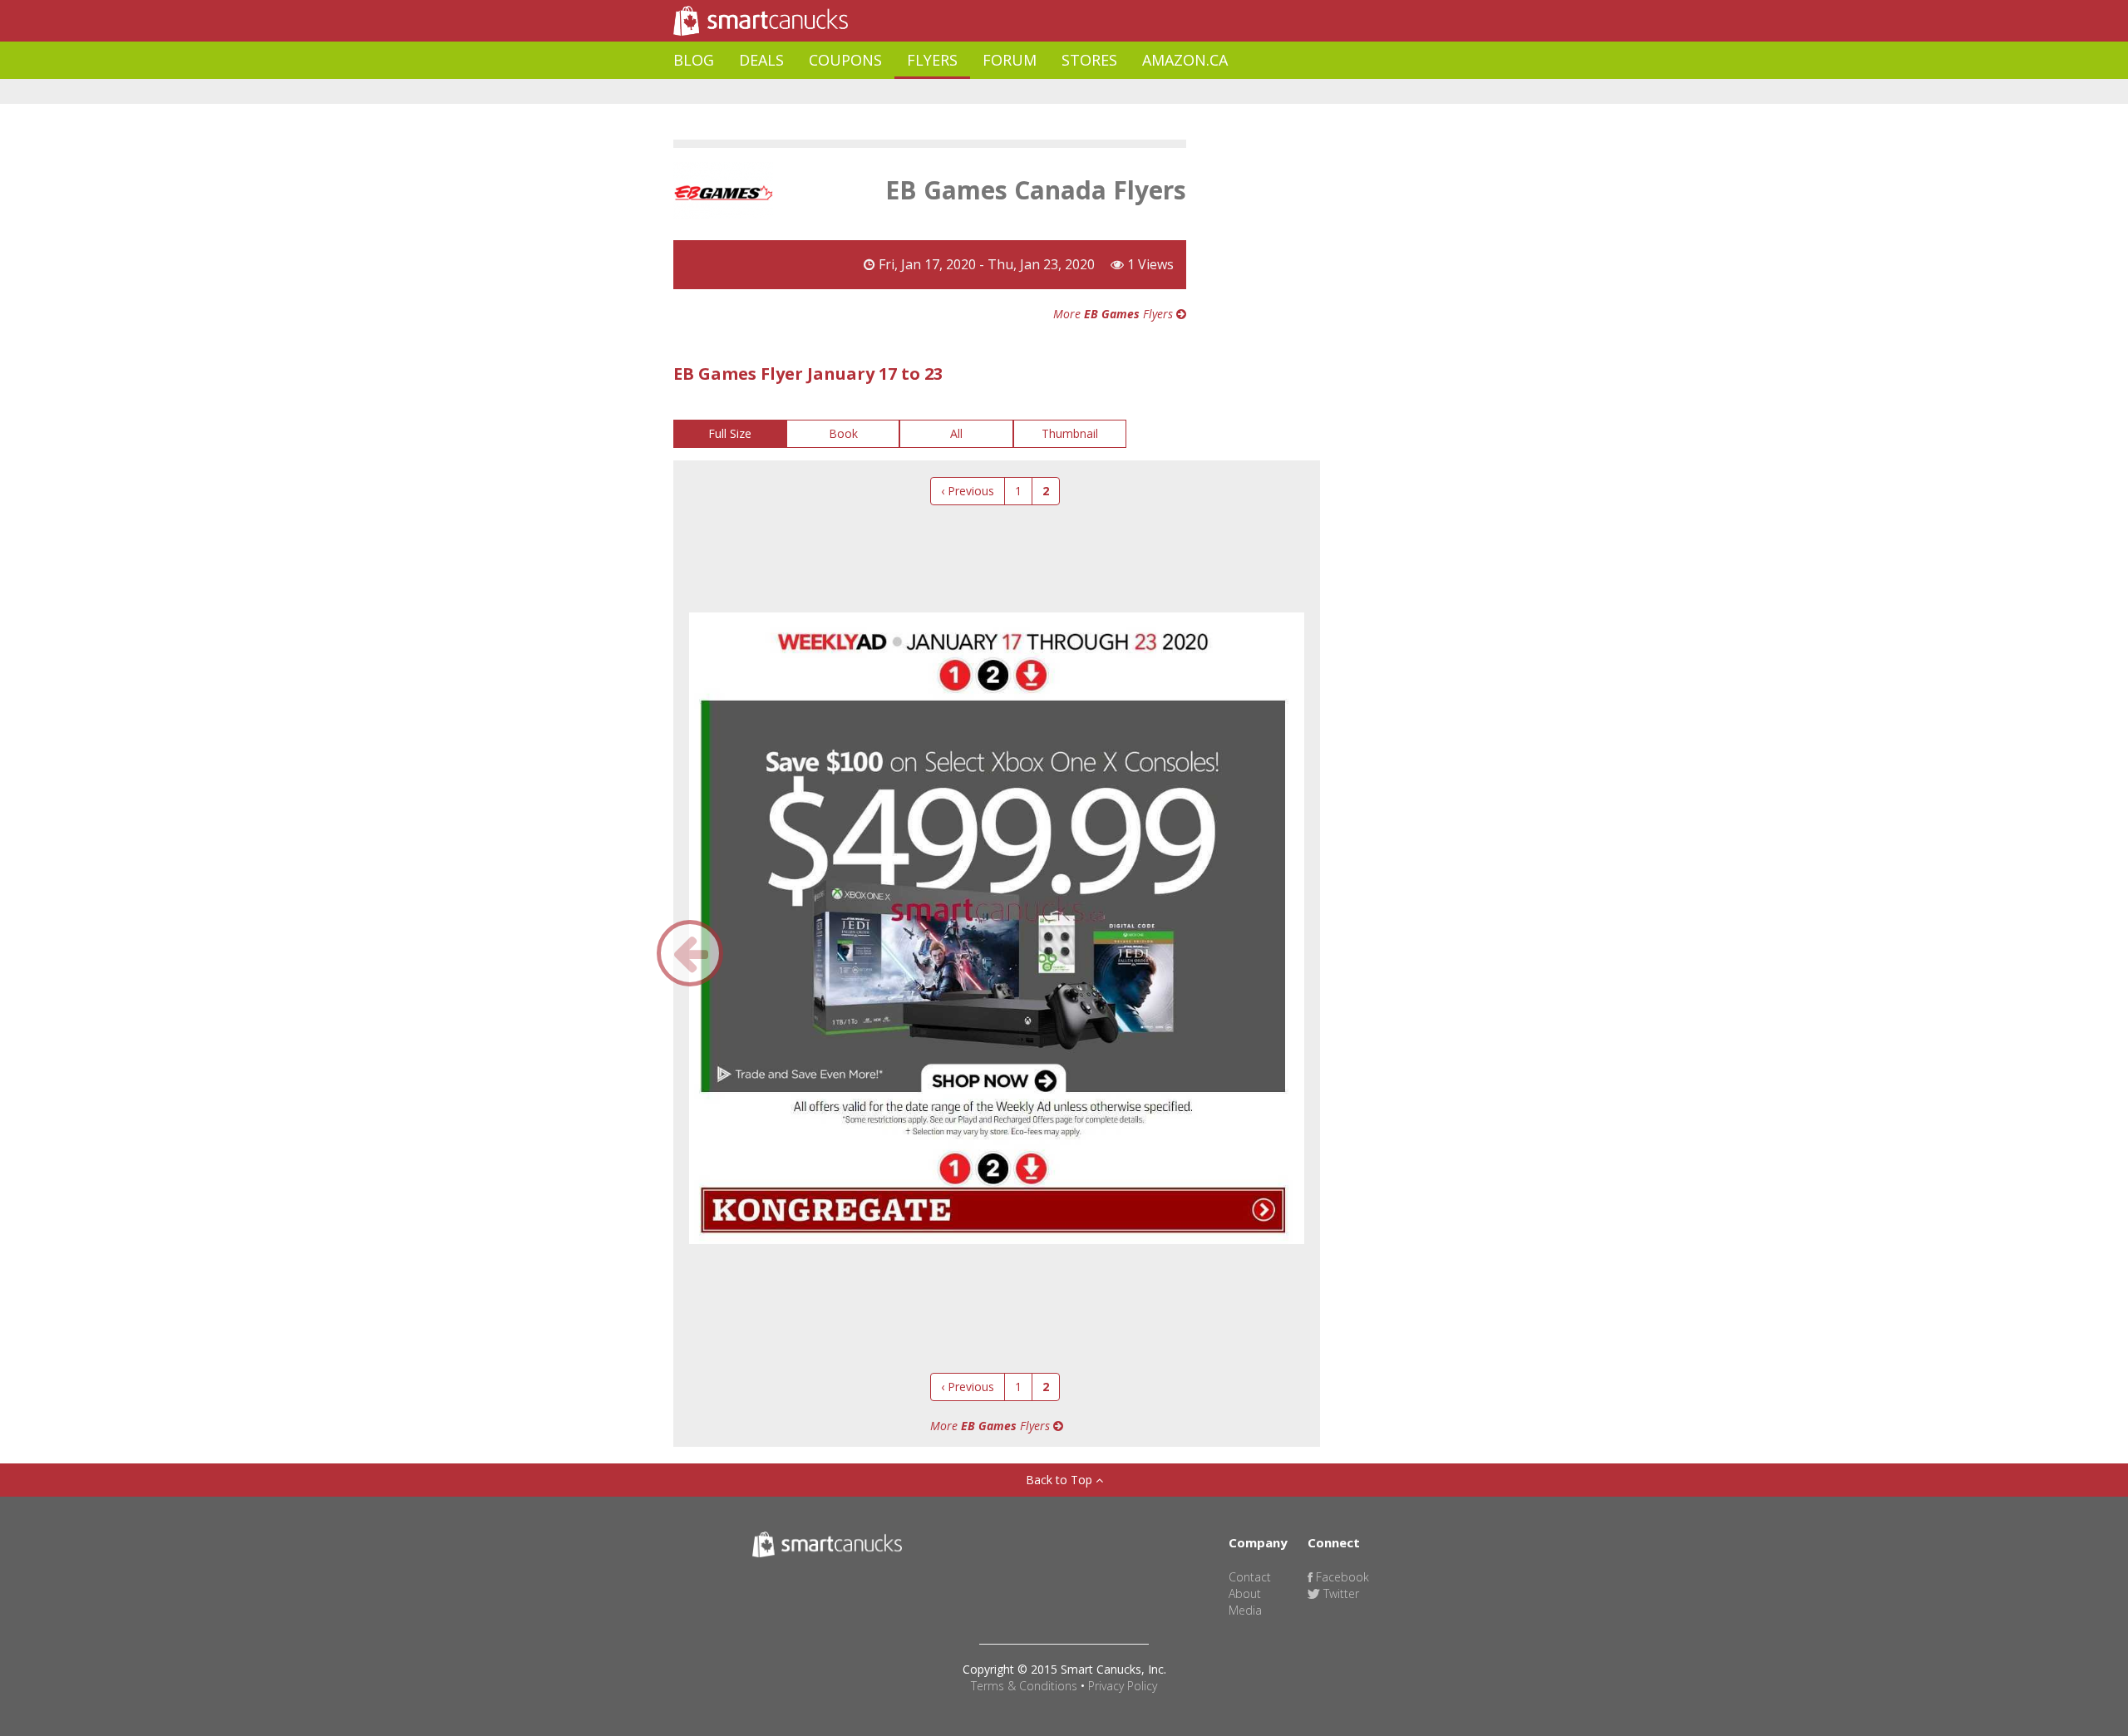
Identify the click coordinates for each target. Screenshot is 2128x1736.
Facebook (1341, 1577)
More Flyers (1115, 314)
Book (843, 433)
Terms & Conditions (1024, 1686)
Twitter (1340, 1593)
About (1245, 1593)
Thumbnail (1070, 433)
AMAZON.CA (1185, 60)
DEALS (761, 60)
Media (1245, 1610)
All (956, 433)
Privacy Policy (1123, 1686)
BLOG (694, 60)
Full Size (730, 433)
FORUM (1010, 60)
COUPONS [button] (845, 60)
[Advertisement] (976, 92)
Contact (1250, 1577)
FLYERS (932, 60)
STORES (1089, 60)
